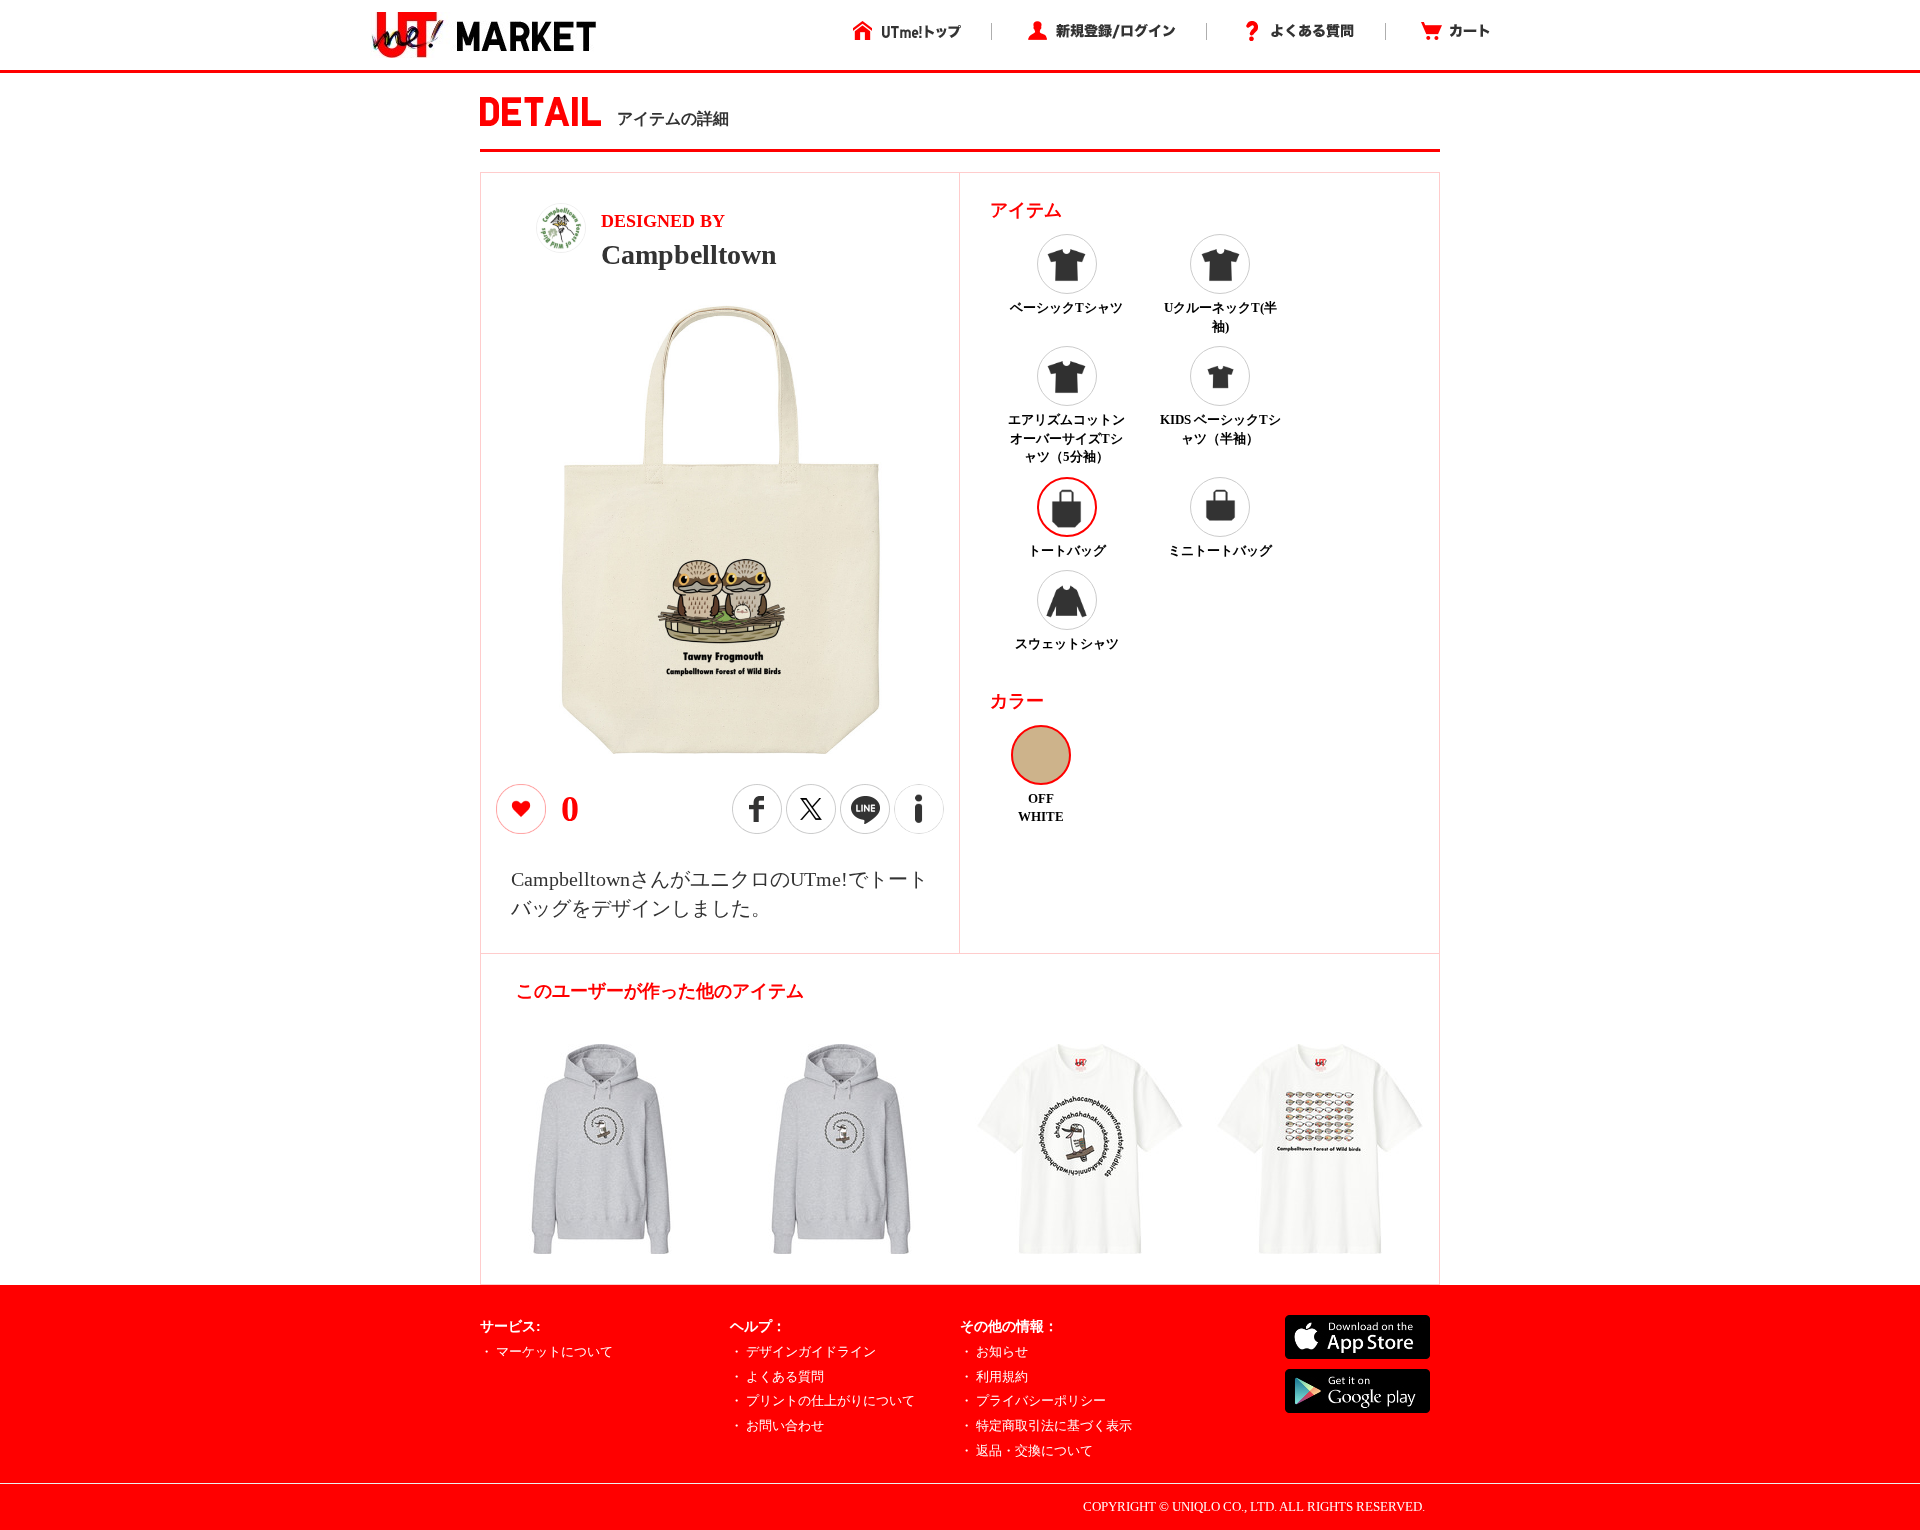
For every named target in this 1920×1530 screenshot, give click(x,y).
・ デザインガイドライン (803, 1351)
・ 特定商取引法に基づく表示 (1046, 1425)
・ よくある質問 (777, 1376)
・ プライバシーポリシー (1033, 1400)
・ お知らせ (994, 1351)
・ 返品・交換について (1026, 1450)
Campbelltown (689, 254)
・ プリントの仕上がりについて (822, 1400)
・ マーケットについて (546, 1351)
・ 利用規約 (994, 1376)
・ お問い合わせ (777, 1425)
